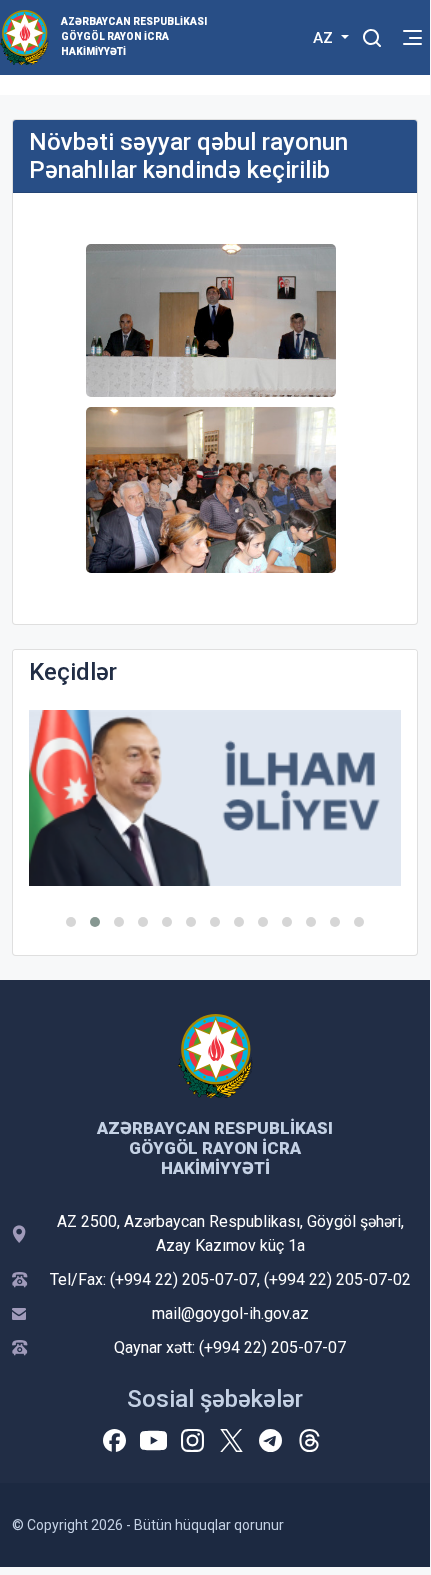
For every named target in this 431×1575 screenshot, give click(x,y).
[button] (71, 922)
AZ (325, 38)
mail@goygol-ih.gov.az (230, 1313)
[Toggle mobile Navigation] (412, 37)
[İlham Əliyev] (215, 797)
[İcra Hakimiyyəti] (24, 36)
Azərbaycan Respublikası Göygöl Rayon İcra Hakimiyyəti (134, 36)
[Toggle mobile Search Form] (372, 35)
